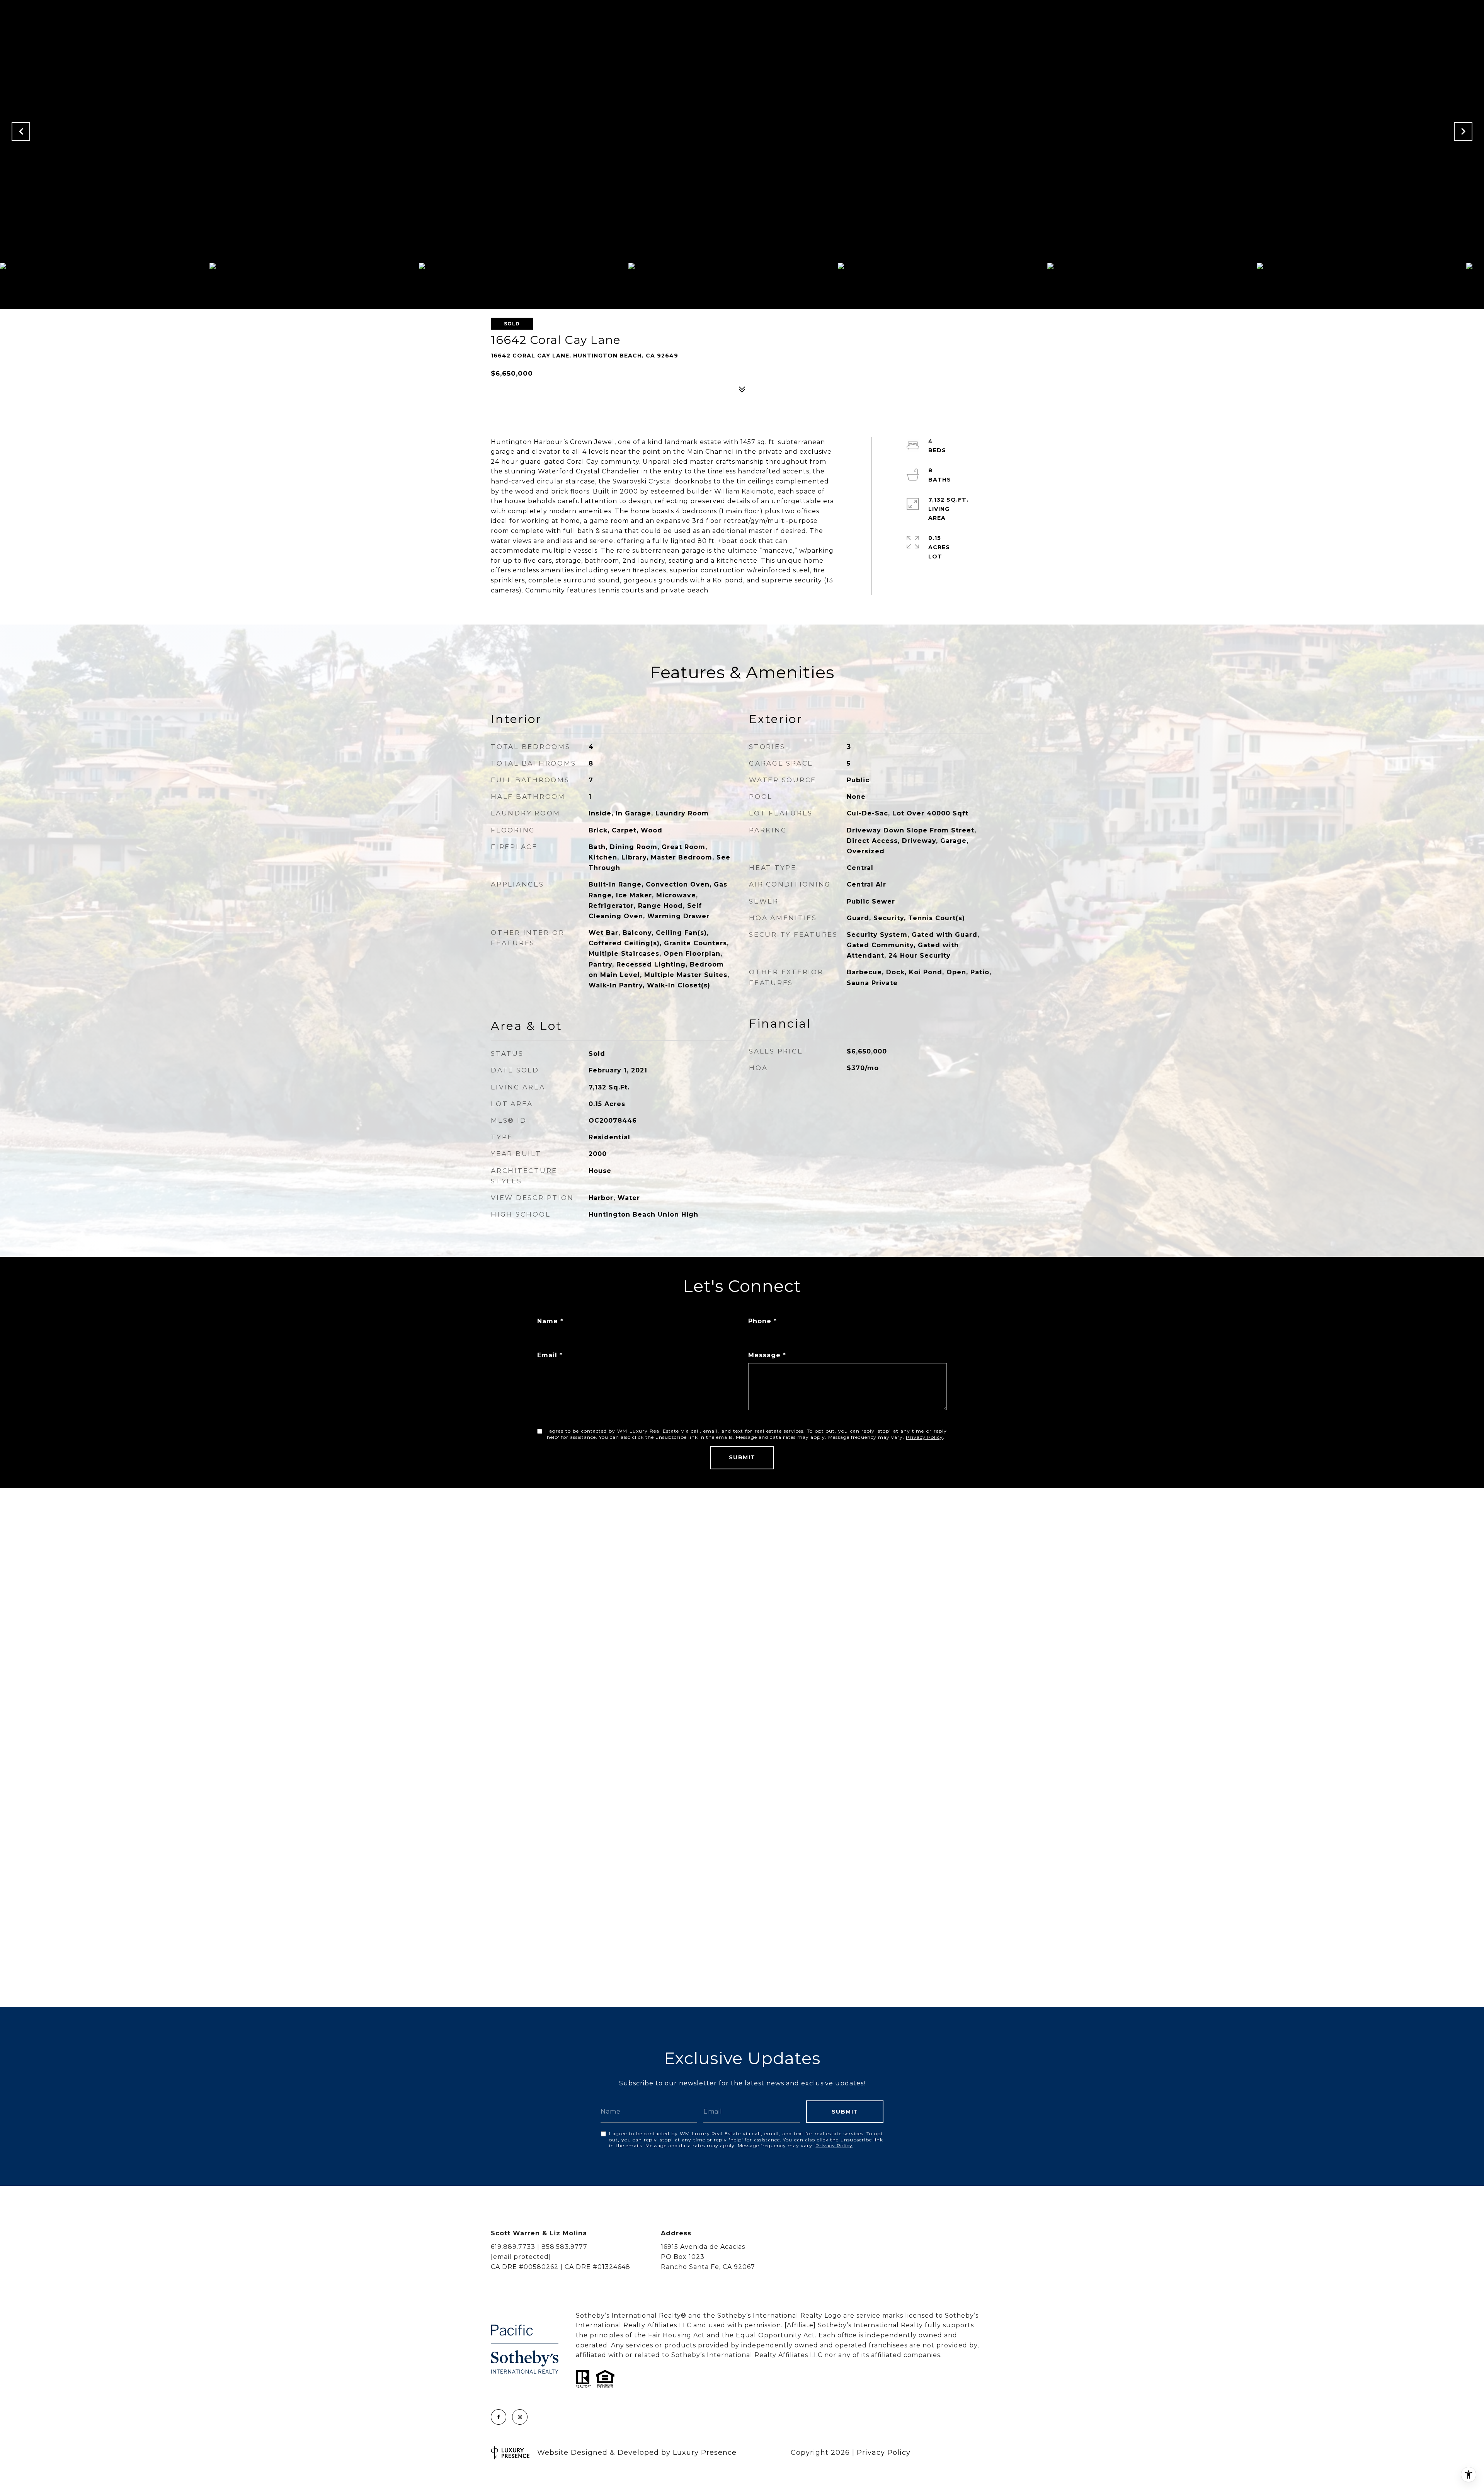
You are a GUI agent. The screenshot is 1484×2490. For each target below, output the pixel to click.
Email (547, 1355)
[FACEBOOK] (499, 2417)
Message (764, 1355)
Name (548, 1321)
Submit (742, 1457)
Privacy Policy (924, 1437)
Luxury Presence (705, 2453)
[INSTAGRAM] (520, 2417)
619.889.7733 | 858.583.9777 (539, 2247)
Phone (760, 1321)
